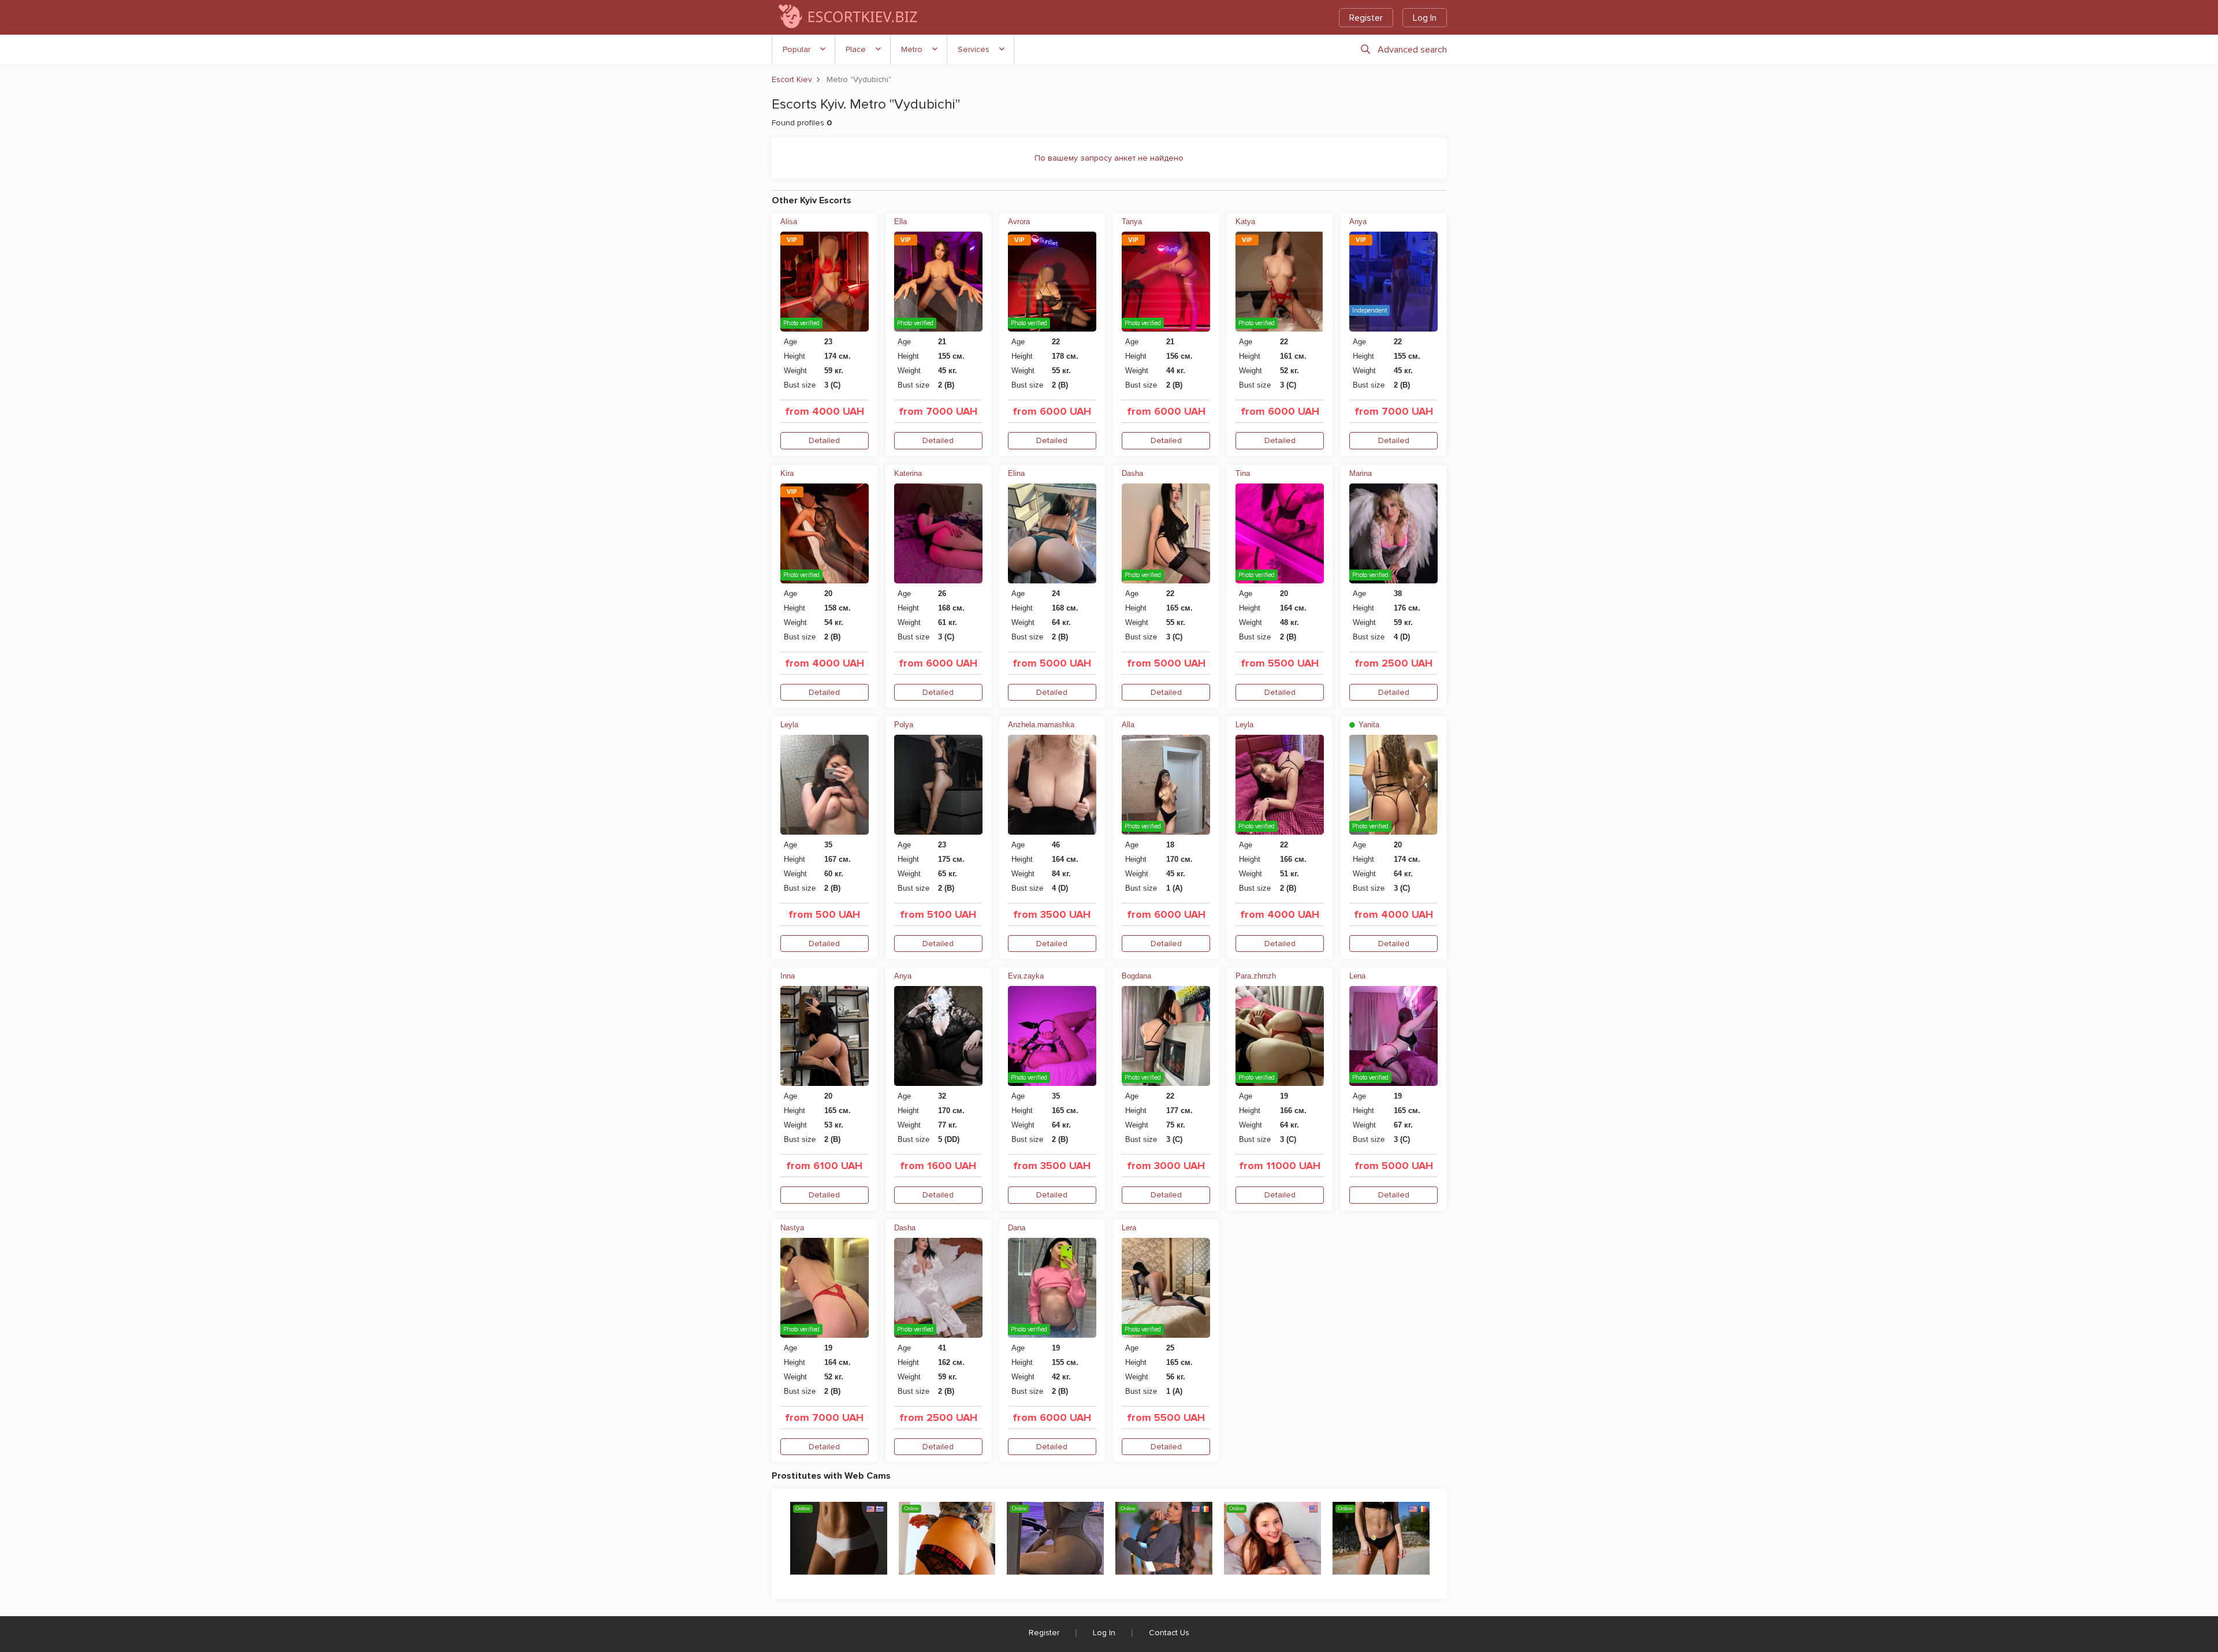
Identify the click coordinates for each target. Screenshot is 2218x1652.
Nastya (792, 1228)
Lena (1357, 976)
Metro (912, 49)
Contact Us (1169, 1633)
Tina (1243, 473)
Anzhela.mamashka (1041, 725)
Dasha (1132, 473)
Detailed (824, 440)
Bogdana (1136, 976)
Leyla (789, 725)
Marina (1361, 473)
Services (974, 49)
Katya (1245, 222)
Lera (1129, 1228)
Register (1366, 18)
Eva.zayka (1026, 976)
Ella (900, 222)
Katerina (908, 473)
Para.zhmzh (1256, 976)
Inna (788, 976)
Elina (1016, 473)
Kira (787, 473)
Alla (1128, 725)
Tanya (1132, 222)
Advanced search (1412, 50)
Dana (1017, 1228)
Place (856, 49)
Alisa (789, 222)
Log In (1425, 18)
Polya (904, 725)
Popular (797, 49)
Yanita (1368, 725)
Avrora (1019, 222)
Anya (1358, 222)
